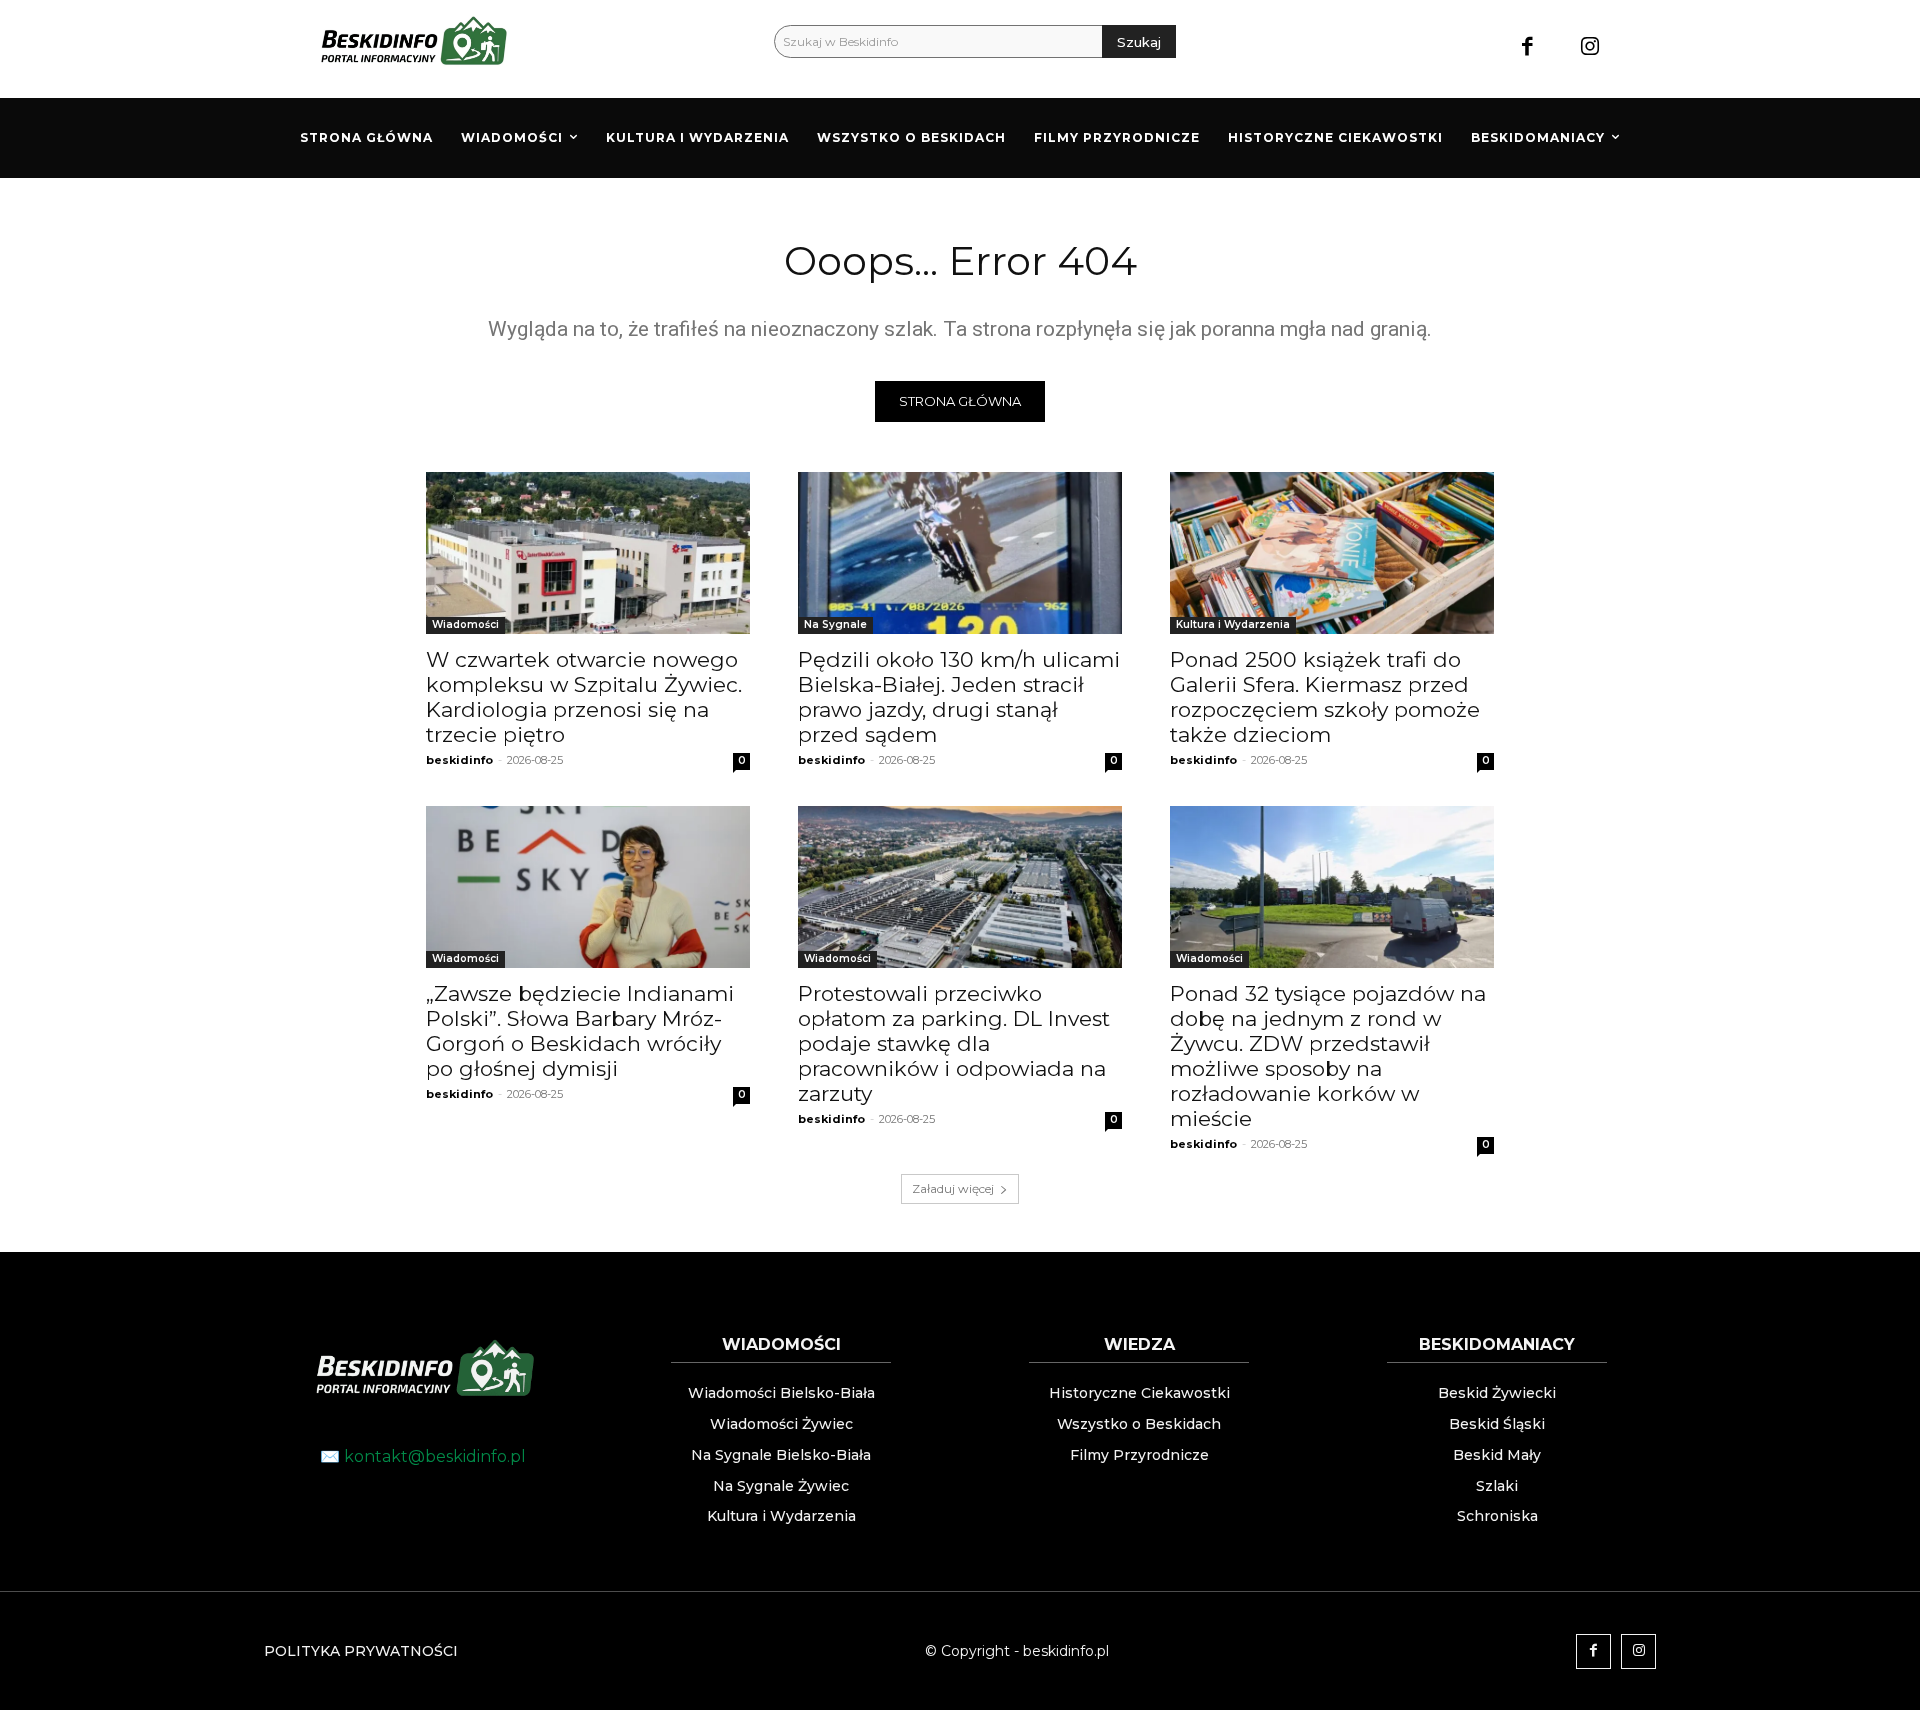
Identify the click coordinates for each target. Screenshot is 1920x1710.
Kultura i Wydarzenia (1233, 624)
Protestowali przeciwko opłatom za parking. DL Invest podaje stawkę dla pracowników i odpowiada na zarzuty (954, 1043)
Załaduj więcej (953, 1188)
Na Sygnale (835, 624)
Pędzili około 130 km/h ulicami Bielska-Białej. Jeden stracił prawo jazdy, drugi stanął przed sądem (959, 697)
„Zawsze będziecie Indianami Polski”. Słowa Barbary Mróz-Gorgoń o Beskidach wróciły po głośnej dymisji (580, 1031)
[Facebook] (1527, 48)
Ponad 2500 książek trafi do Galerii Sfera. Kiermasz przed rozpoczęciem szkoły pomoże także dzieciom (1325, 697)
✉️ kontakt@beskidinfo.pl (423, 1456)
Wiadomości (465, 624)
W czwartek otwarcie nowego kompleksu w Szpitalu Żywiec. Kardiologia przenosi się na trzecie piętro (584, 697)
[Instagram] (1590, 48)
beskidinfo (459, 760)
